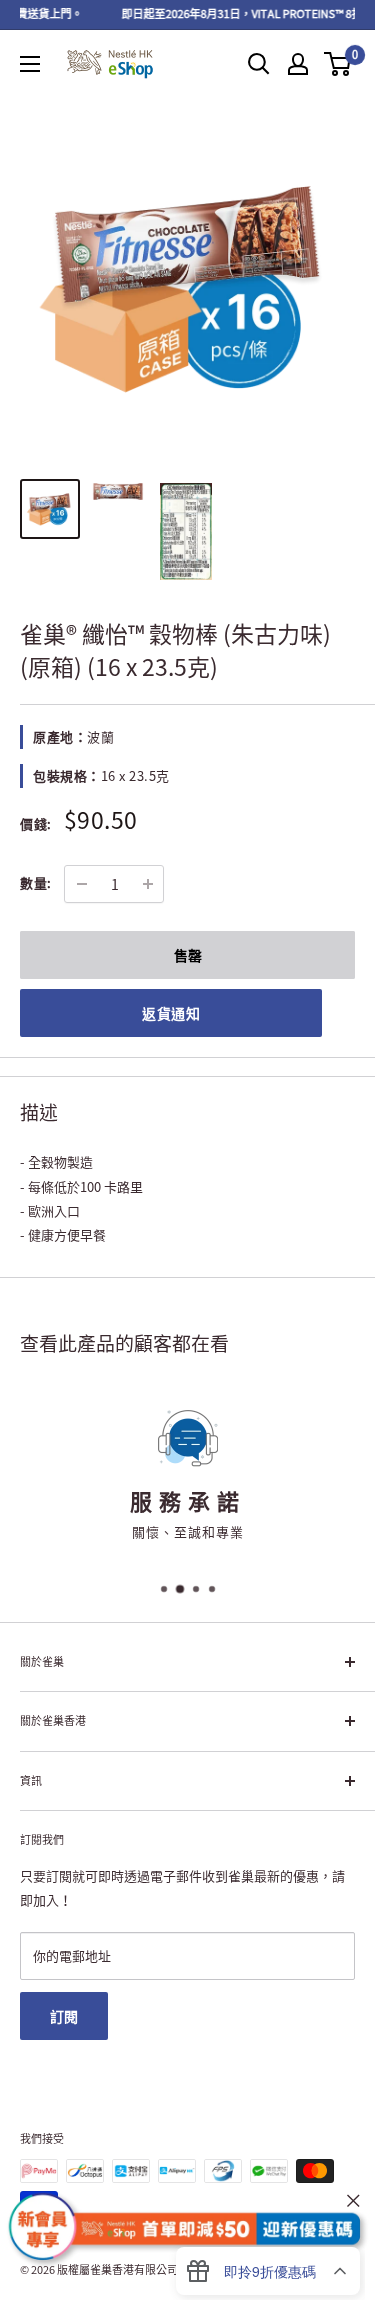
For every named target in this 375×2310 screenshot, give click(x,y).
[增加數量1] (148, 884)
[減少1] (82, 884)
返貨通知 (171, 1013)
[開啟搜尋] (259, 64)
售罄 (188, 955)
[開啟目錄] (30, 64)
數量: (36, 882)
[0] (338, 64)
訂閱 (64, 2016)
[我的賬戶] (298, 64)
